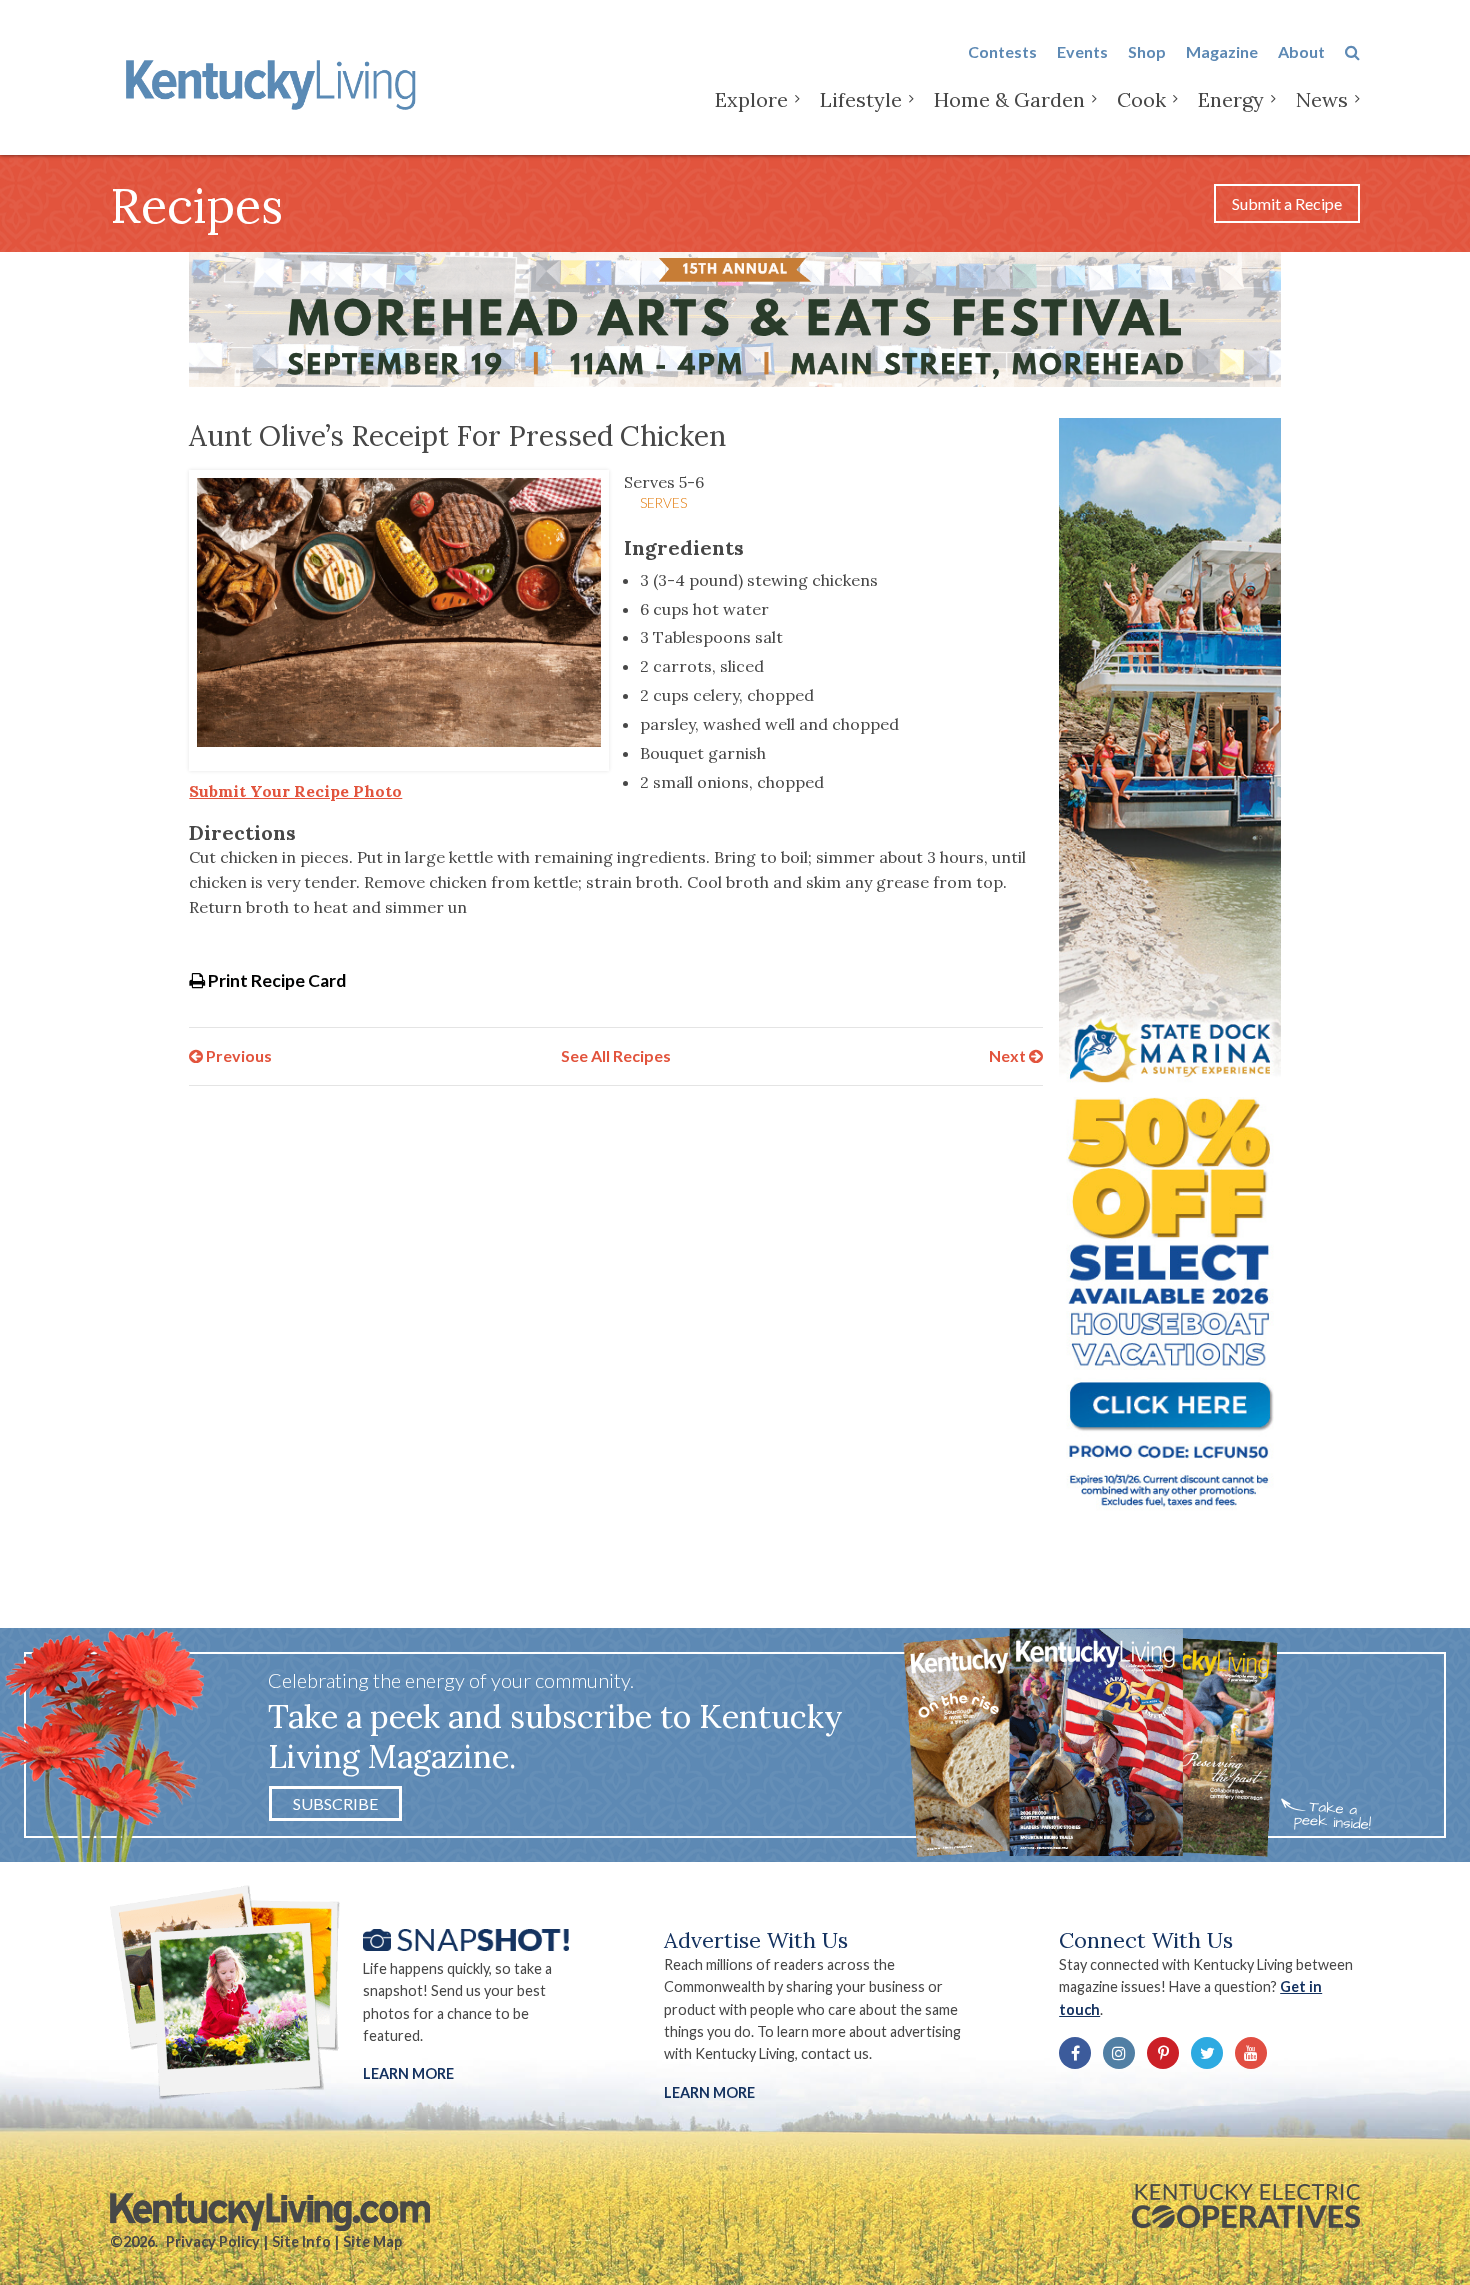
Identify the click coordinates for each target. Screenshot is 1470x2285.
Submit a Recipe (1287, 203)
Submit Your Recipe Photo (295, 791)
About (1301, 51)
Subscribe (335, 1803)
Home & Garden (1009, 99)
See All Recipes (616, 1055)
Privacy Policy (213, 2241)
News (1322, 99)
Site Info (301, 2241)
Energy (1231, 99)
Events (1082, 51)
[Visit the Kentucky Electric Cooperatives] (1246, 2206)
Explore (751, 99)
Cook (1141, 99)
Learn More (408, 2073)
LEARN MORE (709, 2092)
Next (1009, 1055)
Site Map (372, 2241)
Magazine (1222, 51)
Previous (237, 1055)
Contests (1002, 51)
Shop (1147, 51)
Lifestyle (861, 99)
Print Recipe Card (275, 980)
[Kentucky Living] (274, 81)
